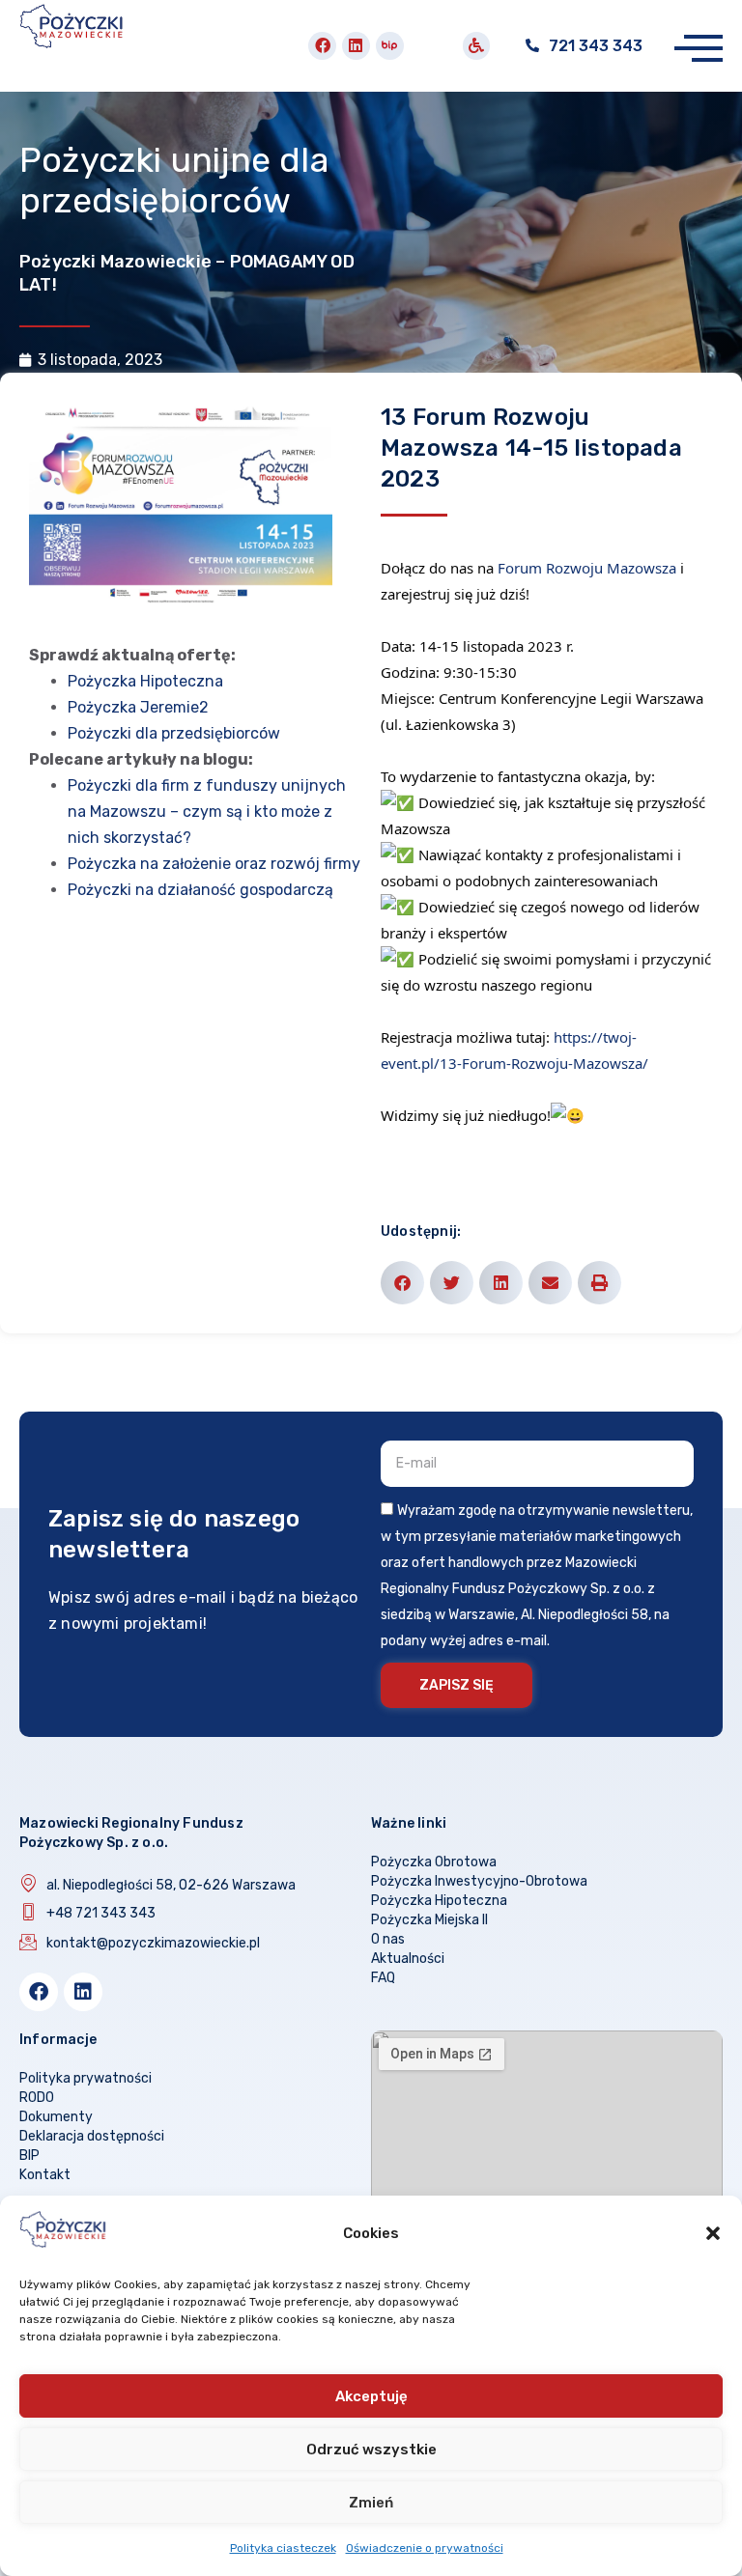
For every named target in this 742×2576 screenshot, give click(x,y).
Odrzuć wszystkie (371, 2450)
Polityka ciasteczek (283, 2548)
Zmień (371, 2503)
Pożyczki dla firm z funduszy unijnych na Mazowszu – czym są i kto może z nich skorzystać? (207, 812)
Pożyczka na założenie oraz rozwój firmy (214, 864)
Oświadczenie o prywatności (425, 2548)
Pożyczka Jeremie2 (138, 707)
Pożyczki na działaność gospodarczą (200, 890)
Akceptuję (371, 2396)
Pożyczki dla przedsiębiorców (174, 733)
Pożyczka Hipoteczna (145, 681)
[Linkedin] (356, 46)
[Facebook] (322, 46)
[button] (713, 2233)
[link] (587, 568)
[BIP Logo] (390, 46)
